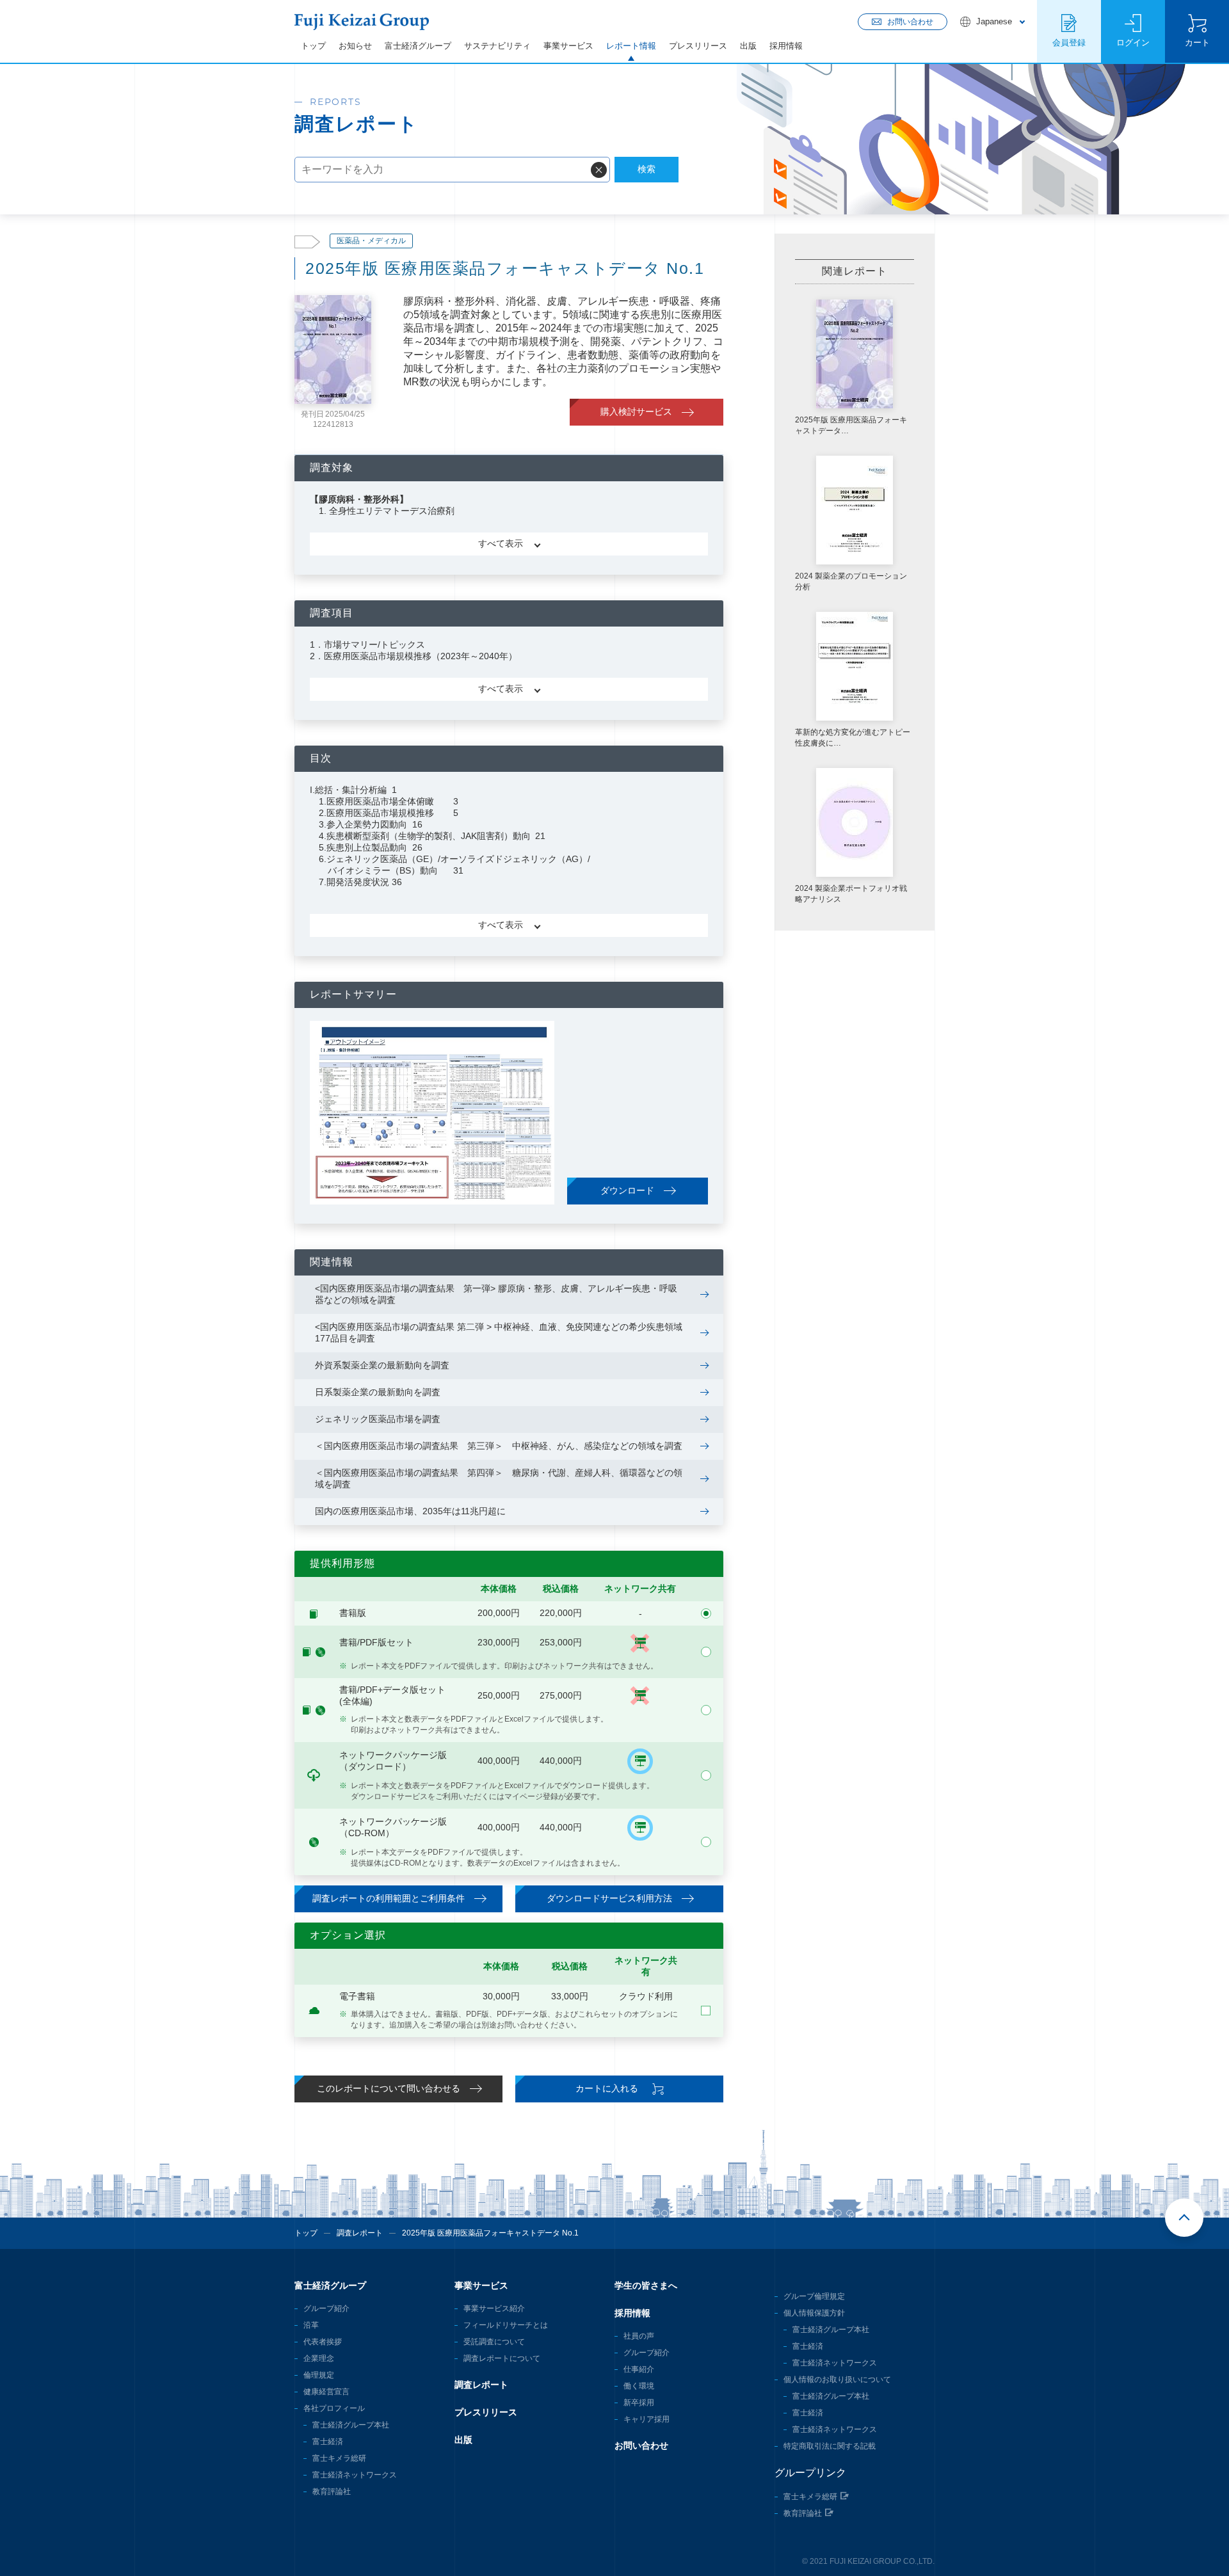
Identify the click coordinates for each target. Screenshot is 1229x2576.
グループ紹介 (326, 2308)
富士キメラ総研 (339, 2458)
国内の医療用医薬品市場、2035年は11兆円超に (410, 1511)
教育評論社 (332, 2492)
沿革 (311, 2325)
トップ (313, 46)
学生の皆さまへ (646, 2285)
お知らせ (355, 46)
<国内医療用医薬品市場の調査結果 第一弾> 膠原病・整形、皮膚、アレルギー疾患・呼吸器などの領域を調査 (496, 1294)
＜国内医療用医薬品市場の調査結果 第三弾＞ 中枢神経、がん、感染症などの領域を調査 (499, 1446)
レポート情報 (631, 46)
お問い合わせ (641, 2445)
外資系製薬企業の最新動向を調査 (382, 1365)
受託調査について (494, 2342)
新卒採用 (639, 2403)
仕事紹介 (639, 2369)
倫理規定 (319, 2375)
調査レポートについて (502, 2358)
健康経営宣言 (326, 2392)
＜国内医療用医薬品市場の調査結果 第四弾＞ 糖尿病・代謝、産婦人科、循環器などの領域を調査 (499, 1478)
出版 (748, 46)
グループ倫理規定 (814, 2296)
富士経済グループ (418, 46)
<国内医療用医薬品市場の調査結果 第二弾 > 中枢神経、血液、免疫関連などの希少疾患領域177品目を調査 (499, 1332)
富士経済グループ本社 (351, 2425)
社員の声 (639, 2336)
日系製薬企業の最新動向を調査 (378, 1392)
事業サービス (568, 46)
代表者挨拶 (323, 2342)
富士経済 (328, 2442)
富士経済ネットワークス (355, 2475)
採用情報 (786, 46)
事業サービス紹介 (494, 2308)
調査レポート (360, 2233)
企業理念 (319, 2358)
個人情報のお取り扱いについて (837, 2380)
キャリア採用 (647, 2419)
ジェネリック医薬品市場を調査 (378, 1419)
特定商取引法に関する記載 (830, 2446)
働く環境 (639, 2386)
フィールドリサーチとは (506, 2325)
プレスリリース (698, 46)
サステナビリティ (497, 46)
